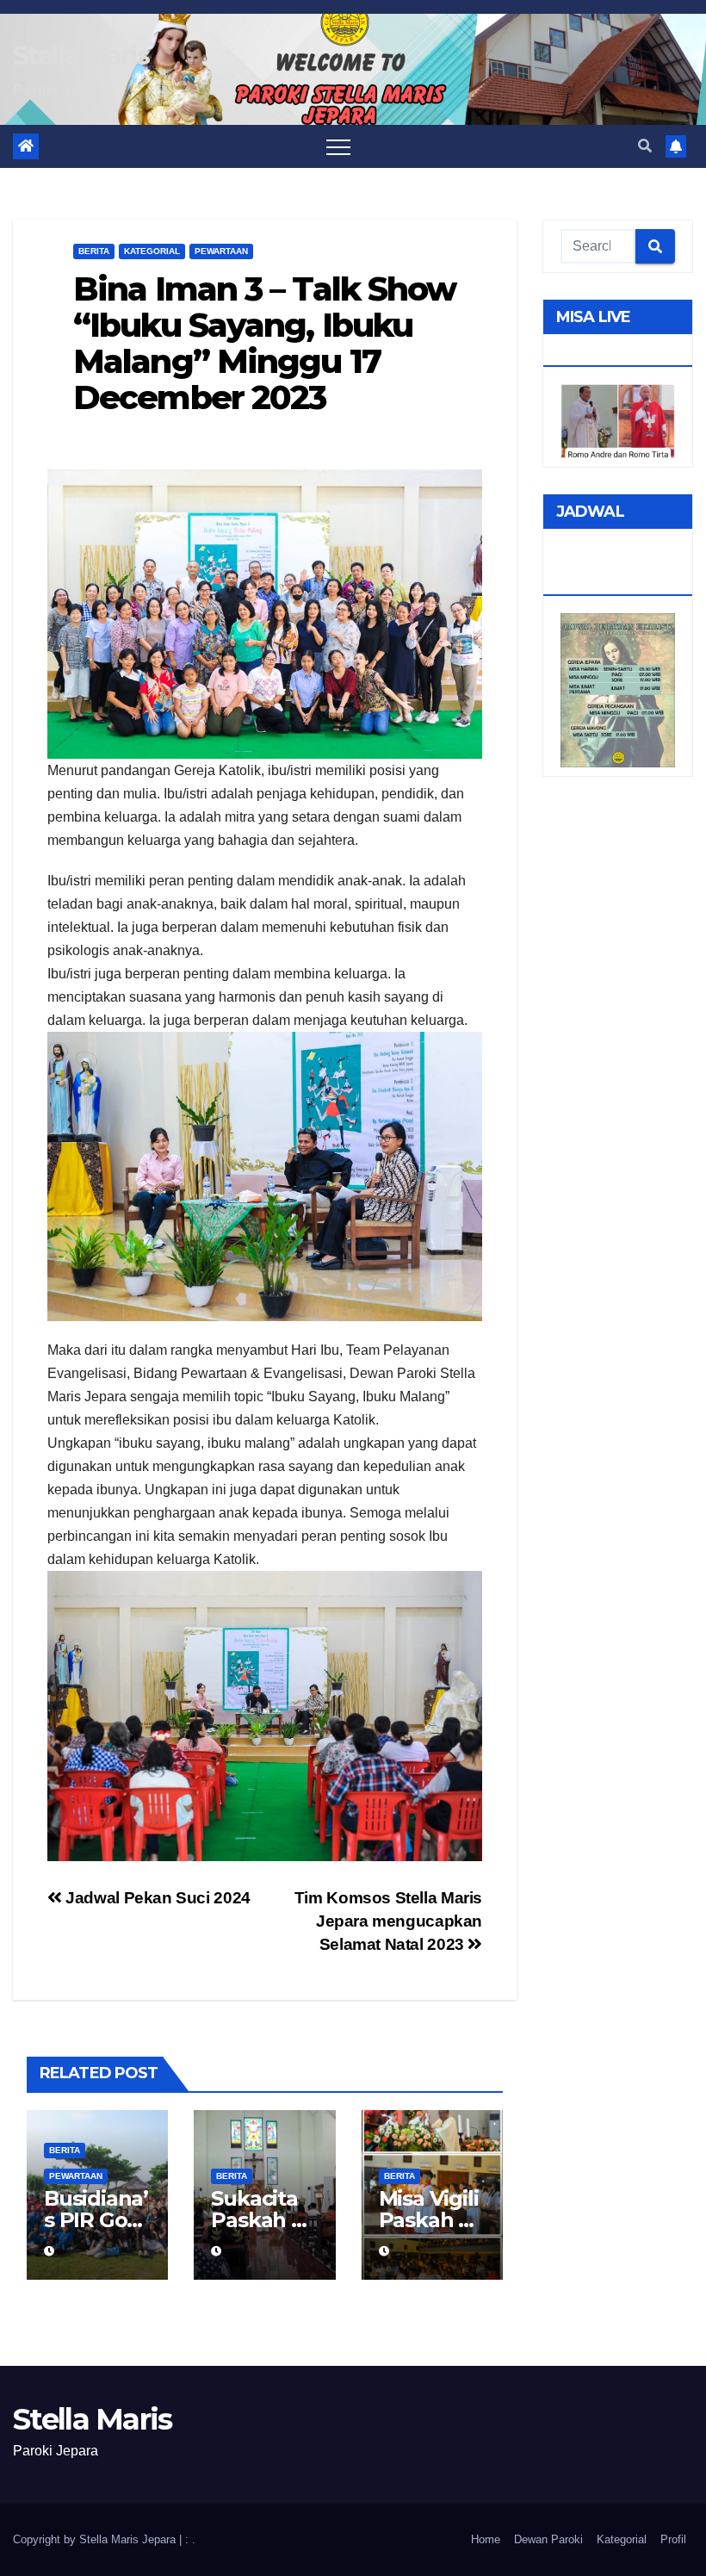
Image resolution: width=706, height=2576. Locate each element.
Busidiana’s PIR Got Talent (96, 2220)
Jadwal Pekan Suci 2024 (156, 1898)
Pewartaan (221, 251)
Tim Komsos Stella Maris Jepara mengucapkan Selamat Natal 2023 (388, 1921)
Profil (673, 2539)
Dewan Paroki (548, 2539)
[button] (645, 146)
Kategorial (152, 251)
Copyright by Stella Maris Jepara (96, 2539)
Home (486, 2539)
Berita (94, 251)
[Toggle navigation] (338, 146)
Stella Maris (81, 56)
